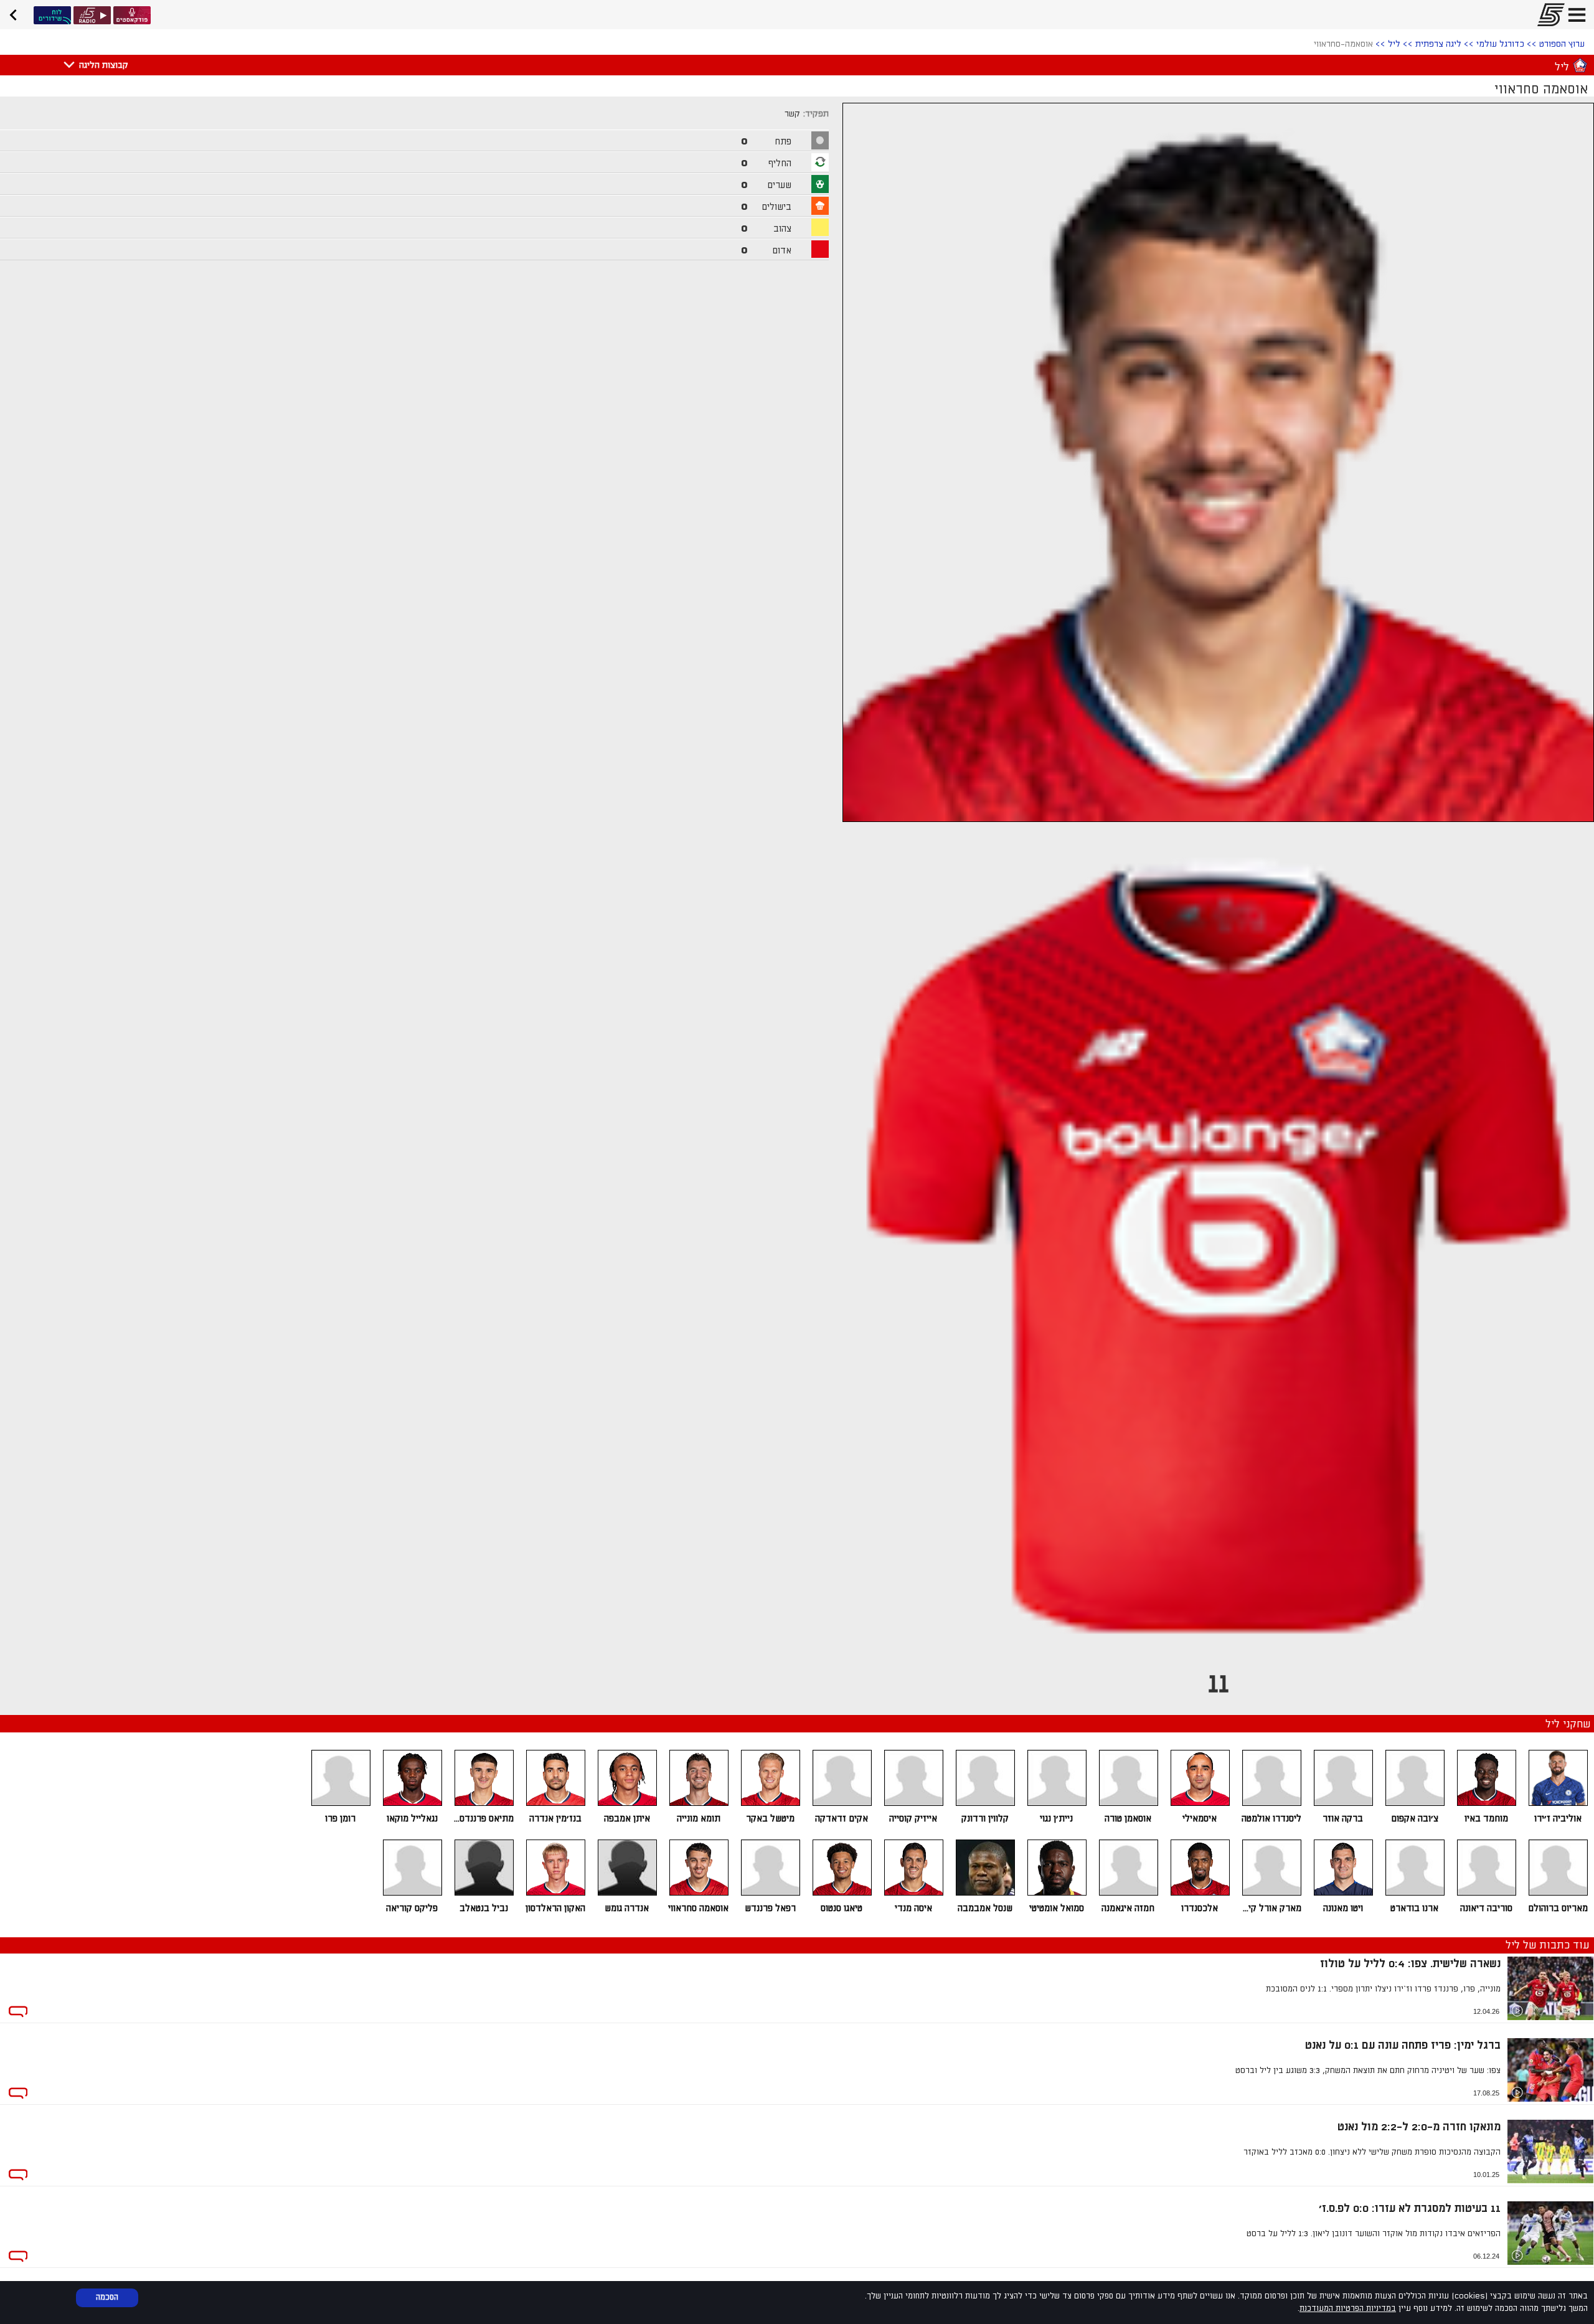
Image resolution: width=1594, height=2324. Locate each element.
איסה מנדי (913, 1908)
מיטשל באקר (770, 1819)
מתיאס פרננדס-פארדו (483, 1819)
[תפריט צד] (1577, 15)
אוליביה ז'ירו (1558, 1819)
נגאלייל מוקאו (412, 1819)
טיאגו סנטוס (842, 1908)
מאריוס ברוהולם (1558, 1908)
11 (1219, 1684)
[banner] (17, 13)
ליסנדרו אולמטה (1271, 1819)
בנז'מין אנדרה (555, 1819)
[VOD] (52, 15)
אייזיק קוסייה (913, 1819)
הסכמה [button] (107, 2297)
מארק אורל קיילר (1271, 1908)
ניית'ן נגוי (1056, 1819)
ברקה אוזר (1343, 1819)
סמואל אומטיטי (1057, 1908)
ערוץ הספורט (1562, 44)
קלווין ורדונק (985, 1819)
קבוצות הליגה (103, 65)
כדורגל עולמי (1500, 44)
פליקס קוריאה (412, 1908)
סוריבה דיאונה (1486, 1908)
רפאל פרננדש (770, 1908)
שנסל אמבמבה (985, 1908)
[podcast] (132, 15)
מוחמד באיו (1486, 1819)
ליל (1394, 44)
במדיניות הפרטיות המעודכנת (1348, 2308)
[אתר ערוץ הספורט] (1547, 15)
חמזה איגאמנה (1128, 1908)
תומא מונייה (699, 1819)
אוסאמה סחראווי (698, 1908)
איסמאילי (1200, 1819)
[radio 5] (92, 15)
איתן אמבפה (627, 1819)
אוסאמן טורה (1128, 1819)
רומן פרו (340, 1819)
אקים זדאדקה (842, 1819)
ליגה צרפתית (1438, 44)
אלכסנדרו (1200, 1908)
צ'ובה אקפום (1415, 1819)
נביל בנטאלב (484, 1908)
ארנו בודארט (1414, 1908)
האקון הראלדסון (555, 1908)
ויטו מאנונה (1343, 1908)
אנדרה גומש (627, 1908)
